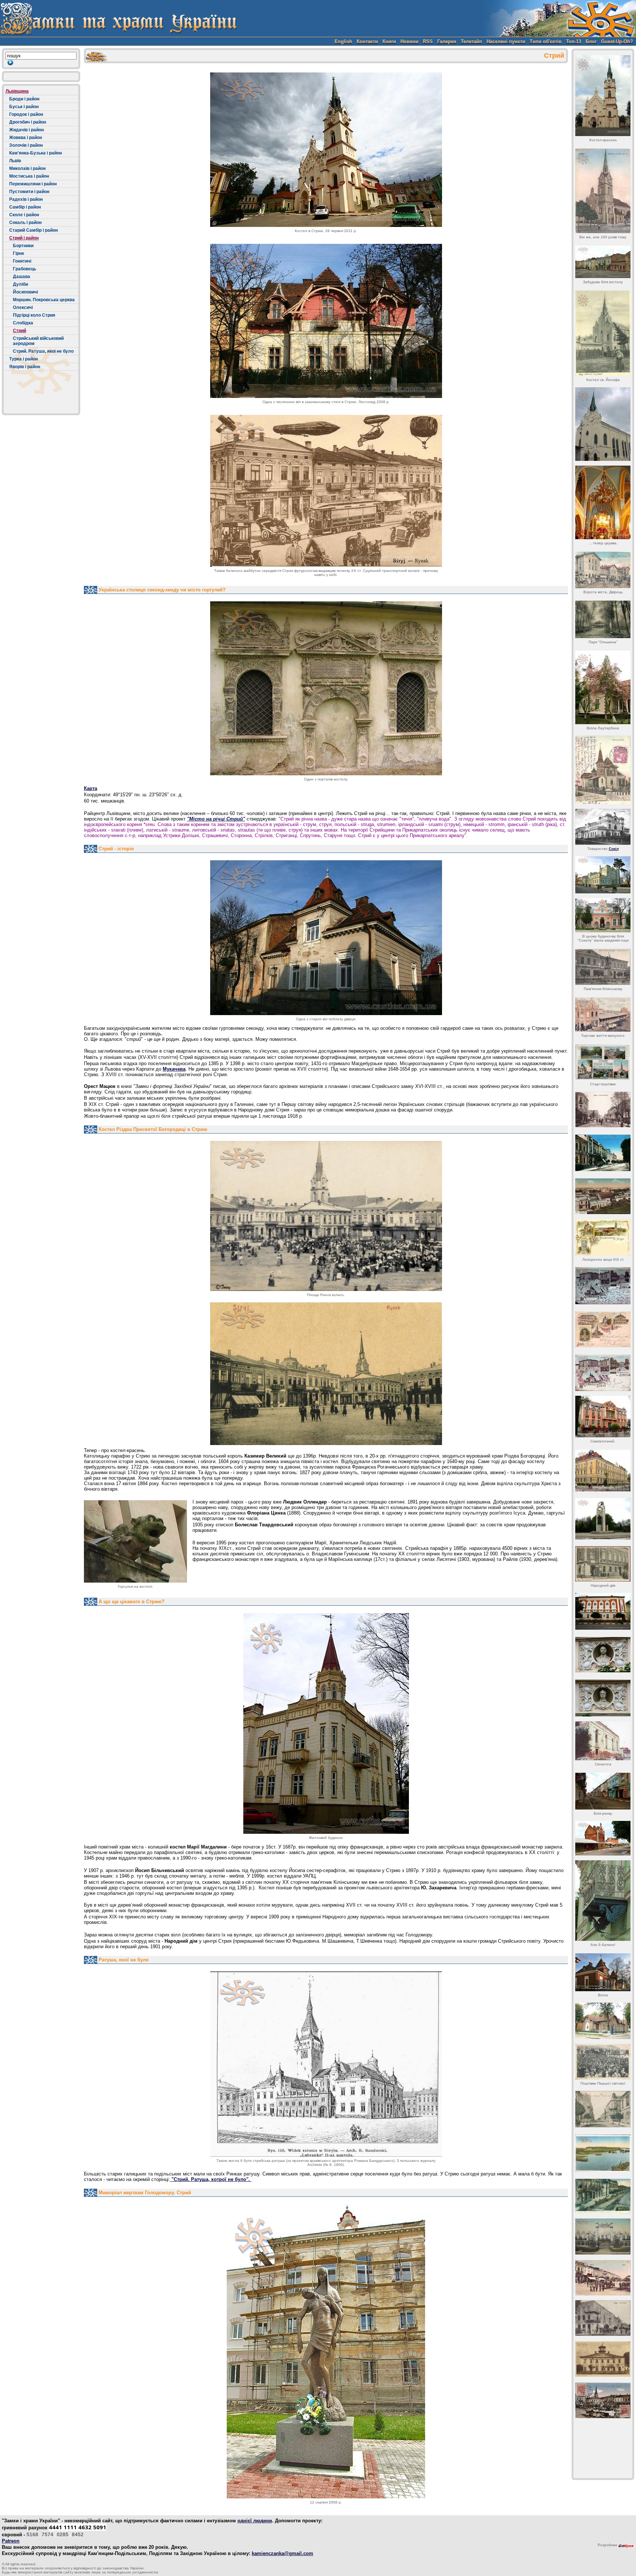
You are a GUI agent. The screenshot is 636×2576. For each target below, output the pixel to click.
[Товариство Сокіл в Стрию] (603, 827)
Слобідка (23, 323)
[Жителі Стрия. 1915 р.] (603, 2062)
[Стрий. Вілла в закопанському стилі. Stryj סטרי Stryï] (326, 321)
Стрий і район (24, 238)
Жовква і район (26, 138)
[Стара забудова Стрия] (603, 1972)
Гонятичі (22, 261)
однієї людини (255, 2521)
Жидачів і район (26, 130)
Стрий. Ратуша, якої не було (43, 351)
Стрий (20, 331)
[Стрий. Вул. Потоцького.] (603, 1109)
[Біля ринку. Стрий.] (603, 1791)
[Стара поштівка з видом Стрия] (603, 1062)
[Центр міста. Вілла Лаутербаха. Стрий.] (603, 687)
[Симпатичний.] (603, 1417)
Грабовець (24, 269)
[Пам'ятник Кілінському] (603, 967)
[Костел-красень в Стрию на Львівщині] (603, 96)
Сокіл (614, 849)
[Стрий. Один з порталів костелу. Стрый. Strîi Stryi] (326, 688)
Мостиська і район (29, 176)
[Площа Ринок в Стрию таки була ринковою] (603, 2278)
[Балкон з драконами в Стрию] (603, 1901)
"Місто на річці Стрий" (216, 819)
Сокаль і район (25, 223)
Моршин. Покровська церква (44, 300)
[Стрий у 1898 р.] (603, 1237)
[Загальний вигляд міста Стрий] (603, 1196)
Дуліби (20, 284)
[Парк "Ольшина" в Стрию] (603, 619)
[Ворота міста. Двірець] (603, 570)
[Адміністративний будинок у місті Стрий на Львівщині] (603, 1471)
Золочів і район (26, 145)
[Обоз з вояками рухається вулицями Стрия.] (603, 2196)
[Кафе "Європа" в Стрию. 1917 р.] (603, 2318)
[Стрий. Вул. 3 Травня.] (603, 1153)
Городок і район (26, 114)
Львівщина (17, 91)
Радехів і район (26, 199)
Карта (91, 788)
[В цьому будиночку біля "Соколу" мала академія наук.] (603, 915)
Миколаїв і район (27, 168)
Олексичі (23, 307)
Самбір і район (25, 207)
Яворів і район (25, 367)
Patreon (11, 2541)
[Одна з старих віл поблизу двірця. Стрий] (326, 938)
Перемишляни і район (33, 184)
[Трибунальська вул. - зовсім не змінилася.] (603, 2109)
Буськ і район (24, 107)
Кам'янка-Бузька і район (36, 153)
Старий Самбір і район (33, 230)
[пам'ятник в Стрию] (603, 1519)
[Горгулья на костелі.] (135, 1541)
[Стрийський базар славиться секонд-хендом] (603, 1838)
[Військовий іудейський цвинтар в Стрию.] (603, 2237)
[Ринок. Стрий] (603, 2400)
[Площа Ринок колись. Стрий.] (326, 1216)
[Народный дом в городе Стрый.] (603, 1611)
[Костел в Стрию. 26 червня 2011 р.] (326, 150)
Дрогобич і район (28, 122)
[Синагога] (603, 1741)
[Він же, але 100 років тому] (603, 191)
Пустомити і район (29, 192)
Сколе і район (24, 215)
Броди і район (24, 99)
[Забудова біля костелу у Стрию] (603, 262)
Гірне (19, 253)
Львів (15, 161)
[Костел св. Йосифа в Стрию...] (603, 333)
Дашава (22, 277)
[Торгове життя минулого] (603, 1015)
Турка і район (24, 359)
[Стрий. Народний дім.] (603, 1564)
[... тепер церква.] (603, 502)
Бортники (23, 246)
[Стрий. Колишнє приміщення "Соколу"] (603, 875)
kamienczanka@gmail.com (282, 2553)
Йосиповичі (25, 292)
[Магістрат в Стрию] (603, 2359)
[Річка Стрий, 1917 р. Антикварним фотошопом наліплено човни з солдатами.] (603, 2153)
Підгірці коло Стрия (34, 315)
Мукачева (174, 1069)
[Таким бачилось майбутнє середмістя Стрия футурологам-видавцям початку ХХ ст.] (326, 491)
